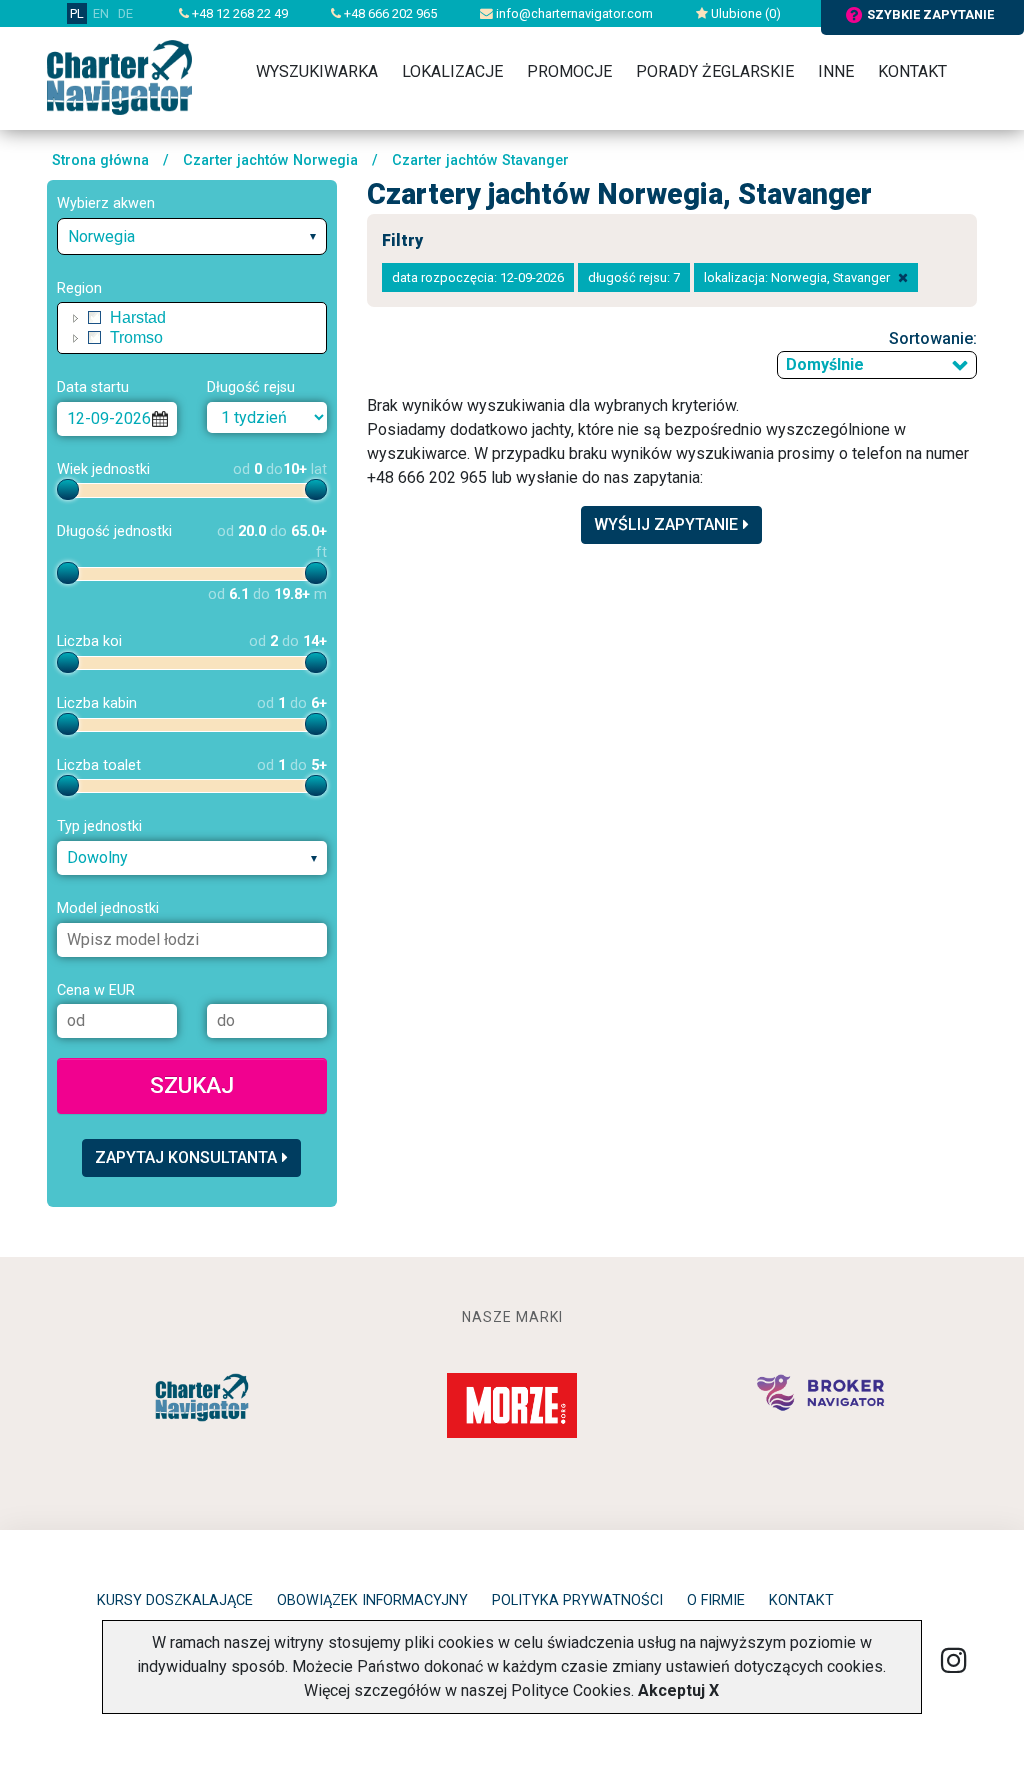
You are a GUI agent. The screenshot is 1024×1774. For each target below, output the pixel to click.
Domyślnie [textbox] (825, 364)
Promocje (569, 71)
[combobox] (192, 236)
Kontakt (912, 71)
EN (101, 13)
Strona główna (100, 160)
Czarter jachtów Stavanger (480, 160)
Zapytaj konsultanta (186, 1157)
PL (77, 13)
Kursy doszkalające (175, 1600)
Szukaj (192, 1085)
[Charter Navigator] (119, 76)
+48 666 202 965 (389, 13)
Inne (836, 71)
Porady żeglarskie (715, 71)
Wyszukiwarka (317, 71)
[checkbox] (95, 318)
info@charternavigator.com (573, 13)
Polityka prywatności (577, 1600)
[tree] (192, 328)
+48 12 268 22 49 (238, 13)
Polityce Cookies (571, 1690)
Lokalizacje (452, 71)
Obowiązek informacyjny (372, 1600)
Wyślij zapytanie (666, 524)
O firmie (716, 1600)
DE (125, 13)
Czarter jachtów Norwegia (270, 160)
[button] (76, 318)
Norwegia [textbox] (101, 236)
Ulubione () (744, 13)
